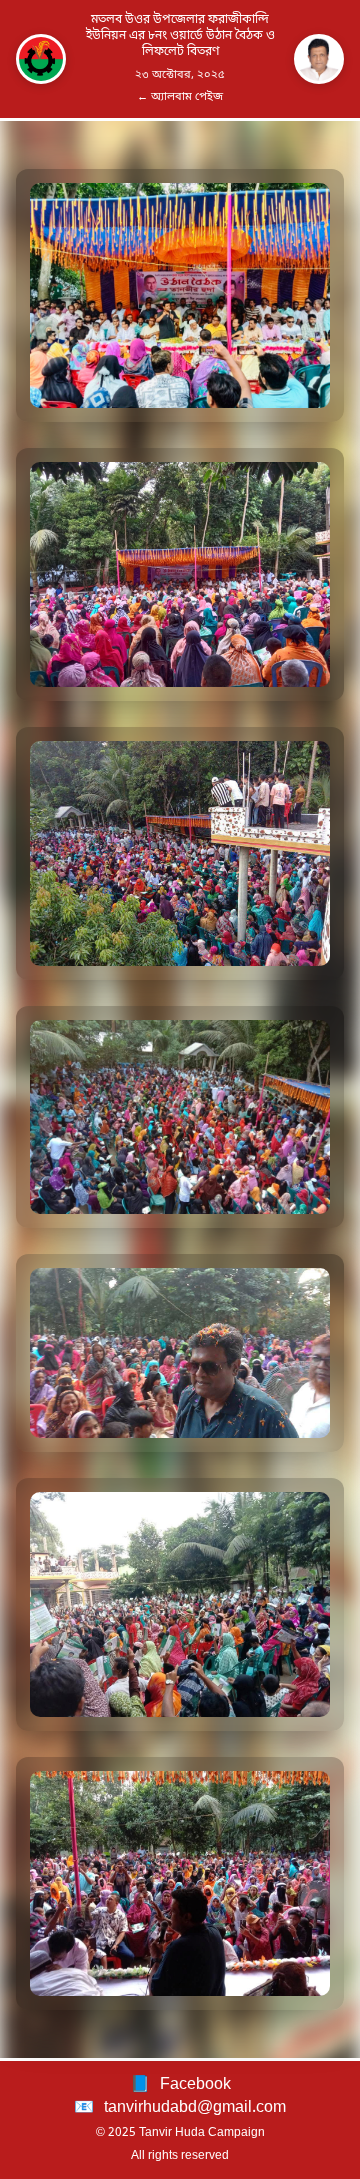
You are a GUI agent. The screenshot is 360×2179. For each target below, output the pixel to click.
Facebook (195, 2085)
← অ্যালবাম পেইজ (180, 97)
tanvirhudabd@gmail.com (195, 2108)
